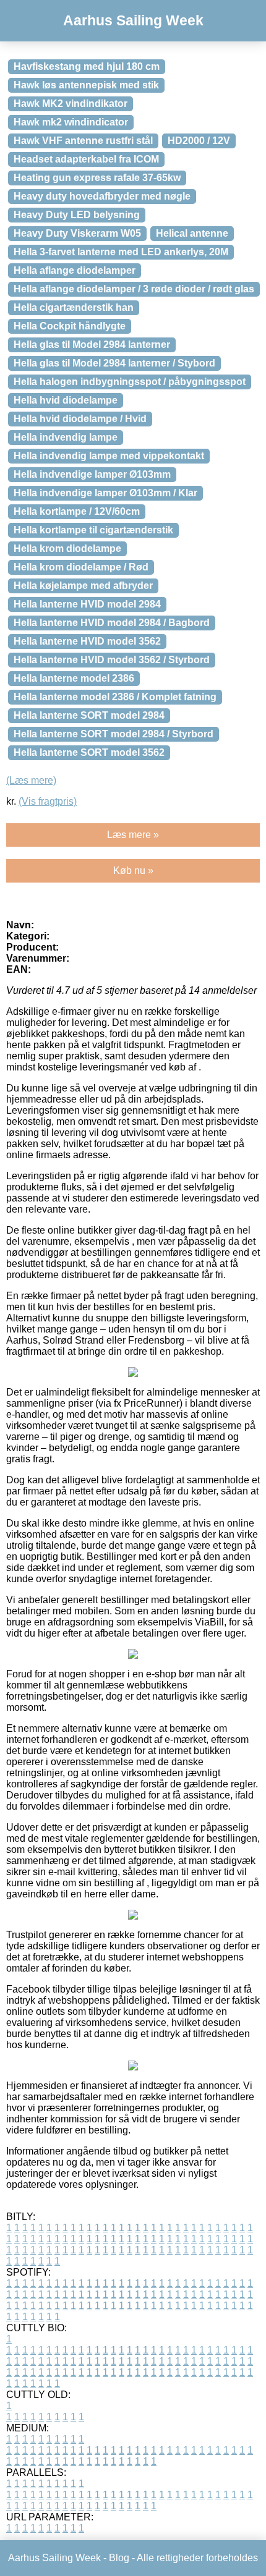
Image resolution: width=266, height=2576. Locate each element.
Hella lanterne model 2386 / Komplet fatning (115, 697)
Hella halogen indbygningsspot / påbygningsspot (130, 382)
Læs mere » (133, 835)
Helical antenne (192, 233)
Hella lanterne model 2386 (74, 678)
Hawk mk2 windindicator (71, 122)
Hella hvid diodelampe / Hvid (80, 419)
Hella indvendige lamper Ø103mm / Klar (105, 493)
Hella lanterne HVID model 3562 (87, 641)
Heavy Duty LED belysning (77, 215)
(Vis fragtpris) (48, 801)
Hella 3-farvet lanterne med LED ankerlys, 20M (121, 252)
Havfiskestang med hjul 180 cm (87, 66)
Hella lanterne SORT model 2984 (89, 715)
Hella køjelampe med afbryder (83, 586)
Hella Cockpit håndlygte (70, 326)
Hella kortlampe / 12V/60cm (77, 511)
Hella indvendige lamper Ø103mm (92, 474)
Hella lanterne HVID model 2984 (87, 604)
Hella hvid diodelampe (66, 400)
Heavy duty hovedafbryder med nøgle (102, 196)
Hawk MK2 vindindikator (71, 104)
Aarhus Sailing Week (133, 20)
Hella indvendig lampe (66, 437)
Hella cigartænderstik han (74, 307)
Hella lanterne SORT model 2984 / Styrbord (114, 734)
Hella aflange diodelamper (75, 270)
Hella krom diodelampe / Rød (81, 567)
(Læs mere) (31, 780)
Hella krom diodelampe (67, 549)
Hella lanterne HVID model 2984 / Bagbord (112, 623)
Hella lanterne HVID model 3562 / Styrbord (112, 660)
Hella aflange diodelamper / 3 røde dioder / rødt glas (134, 289)
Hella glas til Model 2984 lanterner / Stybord (114, 363)
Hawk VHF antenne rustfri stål (83, 141)
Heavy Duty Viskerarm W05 (77, 233)
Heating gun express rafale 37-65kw (97, 178)
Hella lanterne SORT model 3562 (89, 752)
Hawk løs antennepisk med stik (86, 85)
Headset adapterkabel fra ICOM (86, 159)
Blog (119, 2558)
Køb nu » (133, 871)
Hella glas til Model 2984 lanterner (92, 345)
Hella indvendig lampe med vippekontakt (109, 456)
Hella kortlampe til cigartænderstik (93, 530)
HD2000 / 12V (199, 141)
